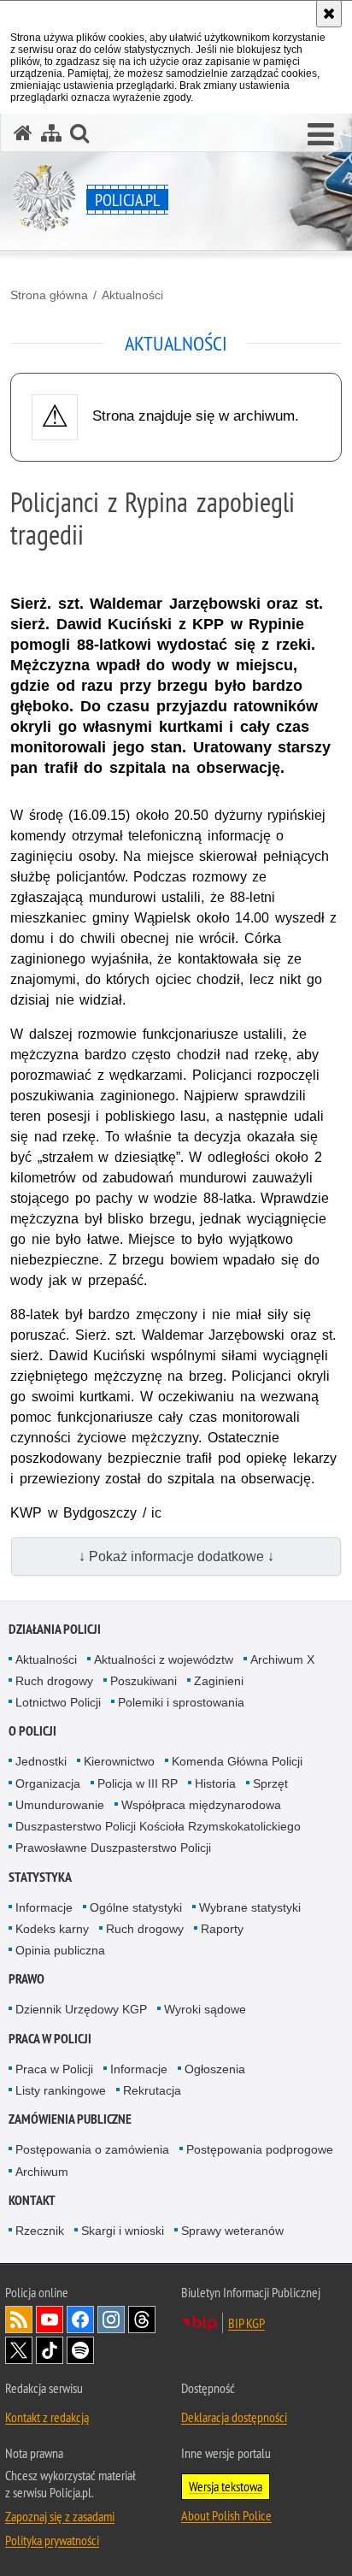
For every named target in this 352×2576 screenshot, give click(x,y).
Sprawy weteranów (232, 2231)
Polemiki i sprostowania (181, 1702)
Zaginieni (219, 1681)
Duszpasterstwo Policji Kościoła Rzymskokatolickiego (158, 1826)
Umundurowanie (60, 1805)
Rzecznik (40, 2231)
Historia (215, 1783)
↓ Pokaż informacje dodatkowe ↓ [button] (176, 1556)
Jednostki (41, 1761)
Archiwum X (282, 1659)
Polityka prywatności (52, 2540)
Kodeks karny (52, 1929)
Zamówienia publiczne (70, 2119)
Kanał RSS (19, 2320)
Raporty (222, 1929)
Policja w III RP (138, 1783)
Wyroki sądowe (205, 2009)
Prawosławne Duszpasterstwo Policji (113, 1848)
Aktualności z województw (164, 1659)
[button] (321, 135)
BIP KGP (246, 2323)
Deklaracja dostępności (234, 2417)
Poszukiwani (144, 1681)
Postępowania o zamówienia (92, 2149)
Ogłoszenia (215, 2069)
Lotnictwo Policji (58, 1702)
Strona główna (49, 295)
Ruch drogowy (54, 1681)
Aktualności (132, 295)
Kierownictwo (119, 1761)
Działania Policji (55, 1629)
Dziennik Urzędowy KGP (81, 2009)
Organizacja (48, 1783)
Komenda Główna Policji (237, 1761)
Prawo (26, 1979)
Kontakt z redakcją (47, 2417)
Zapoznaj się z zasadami (60, 2516)
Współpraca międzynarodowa (201, 1805)
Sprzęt (270, 1783)
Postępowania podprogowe (260, 2149)
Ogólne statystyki (136, 1907)
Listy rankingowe (61, 2090)
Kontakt (32, 2200)
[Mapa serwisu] (51, 133)
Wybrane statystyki (250, 1907)
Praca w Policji (50, 2039)
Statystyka (40, 1877)
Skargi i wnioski (123, 2231)
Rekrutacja (152, 2090)
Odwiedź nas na (50, 2320)
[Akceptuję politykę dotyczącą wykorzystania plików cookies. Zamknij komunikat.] (329, 14)
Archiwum (42, 2172)
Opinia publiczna (60, 1950)
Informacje (44, 1907)
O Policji (32, 1731)
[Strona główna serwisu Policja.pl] (23, 133)
